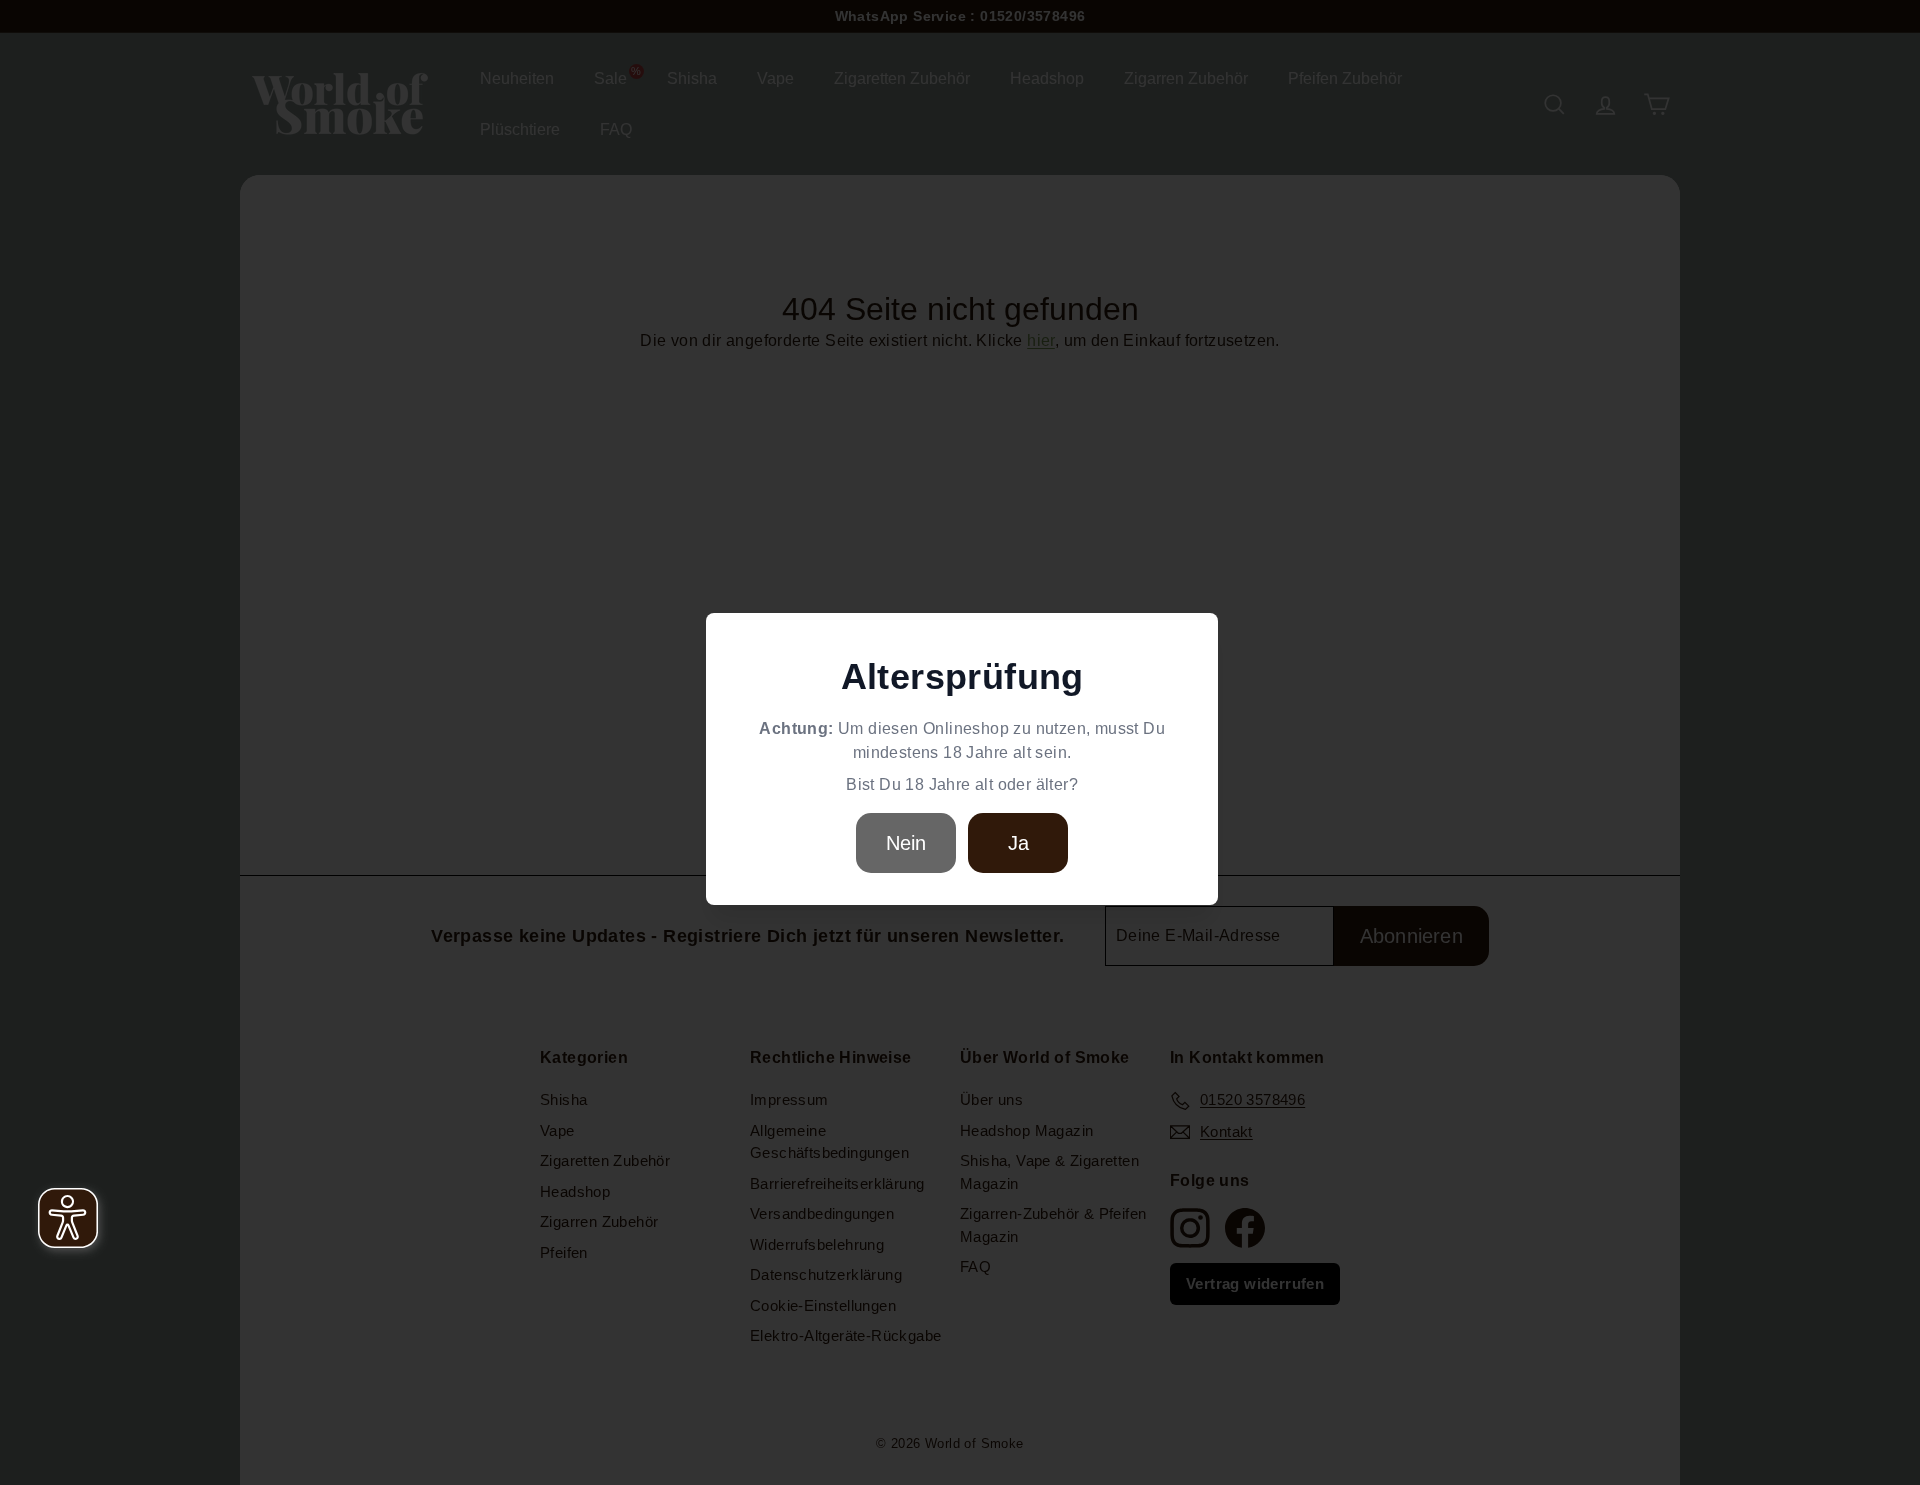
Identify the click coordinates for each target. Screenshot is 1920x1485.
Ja (1018, 843)
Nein (906, 843)
